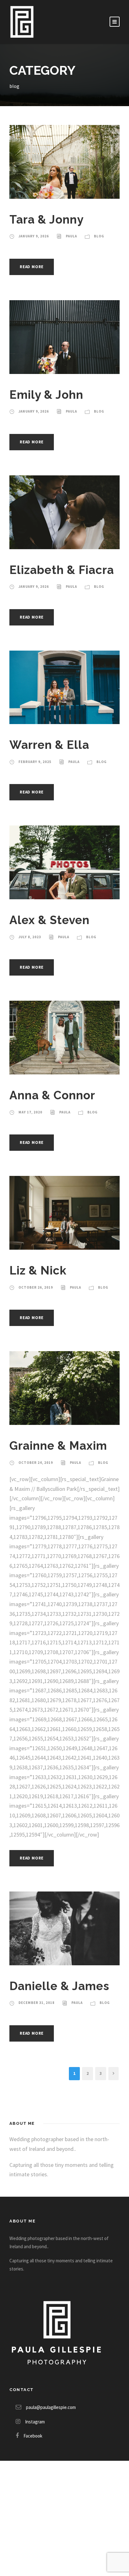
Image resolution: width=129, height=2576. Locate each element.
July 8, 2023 (30, 937)
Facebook (33, 2436)
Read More (32, 267)
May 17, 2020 (30, 1112)
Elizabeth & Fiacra (62, 570)
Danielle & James (59, 1986)
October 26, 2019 (36, 1287)
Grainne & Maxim (58, 1446)
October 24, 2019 (36, 1463)
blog (99, 236)
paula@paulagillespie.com (51, 2407)
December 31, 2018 (36, 2003)
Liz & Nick (38, 1270)
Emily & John (46, 395)
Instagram (35, 2422)
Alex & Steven (49, 920)
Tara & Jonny (46, 219)
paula (71, 236)
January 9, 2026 (34, 236)
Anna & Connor (52, 1095)
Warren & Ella (49, 745)
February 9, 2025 (35, 762)
